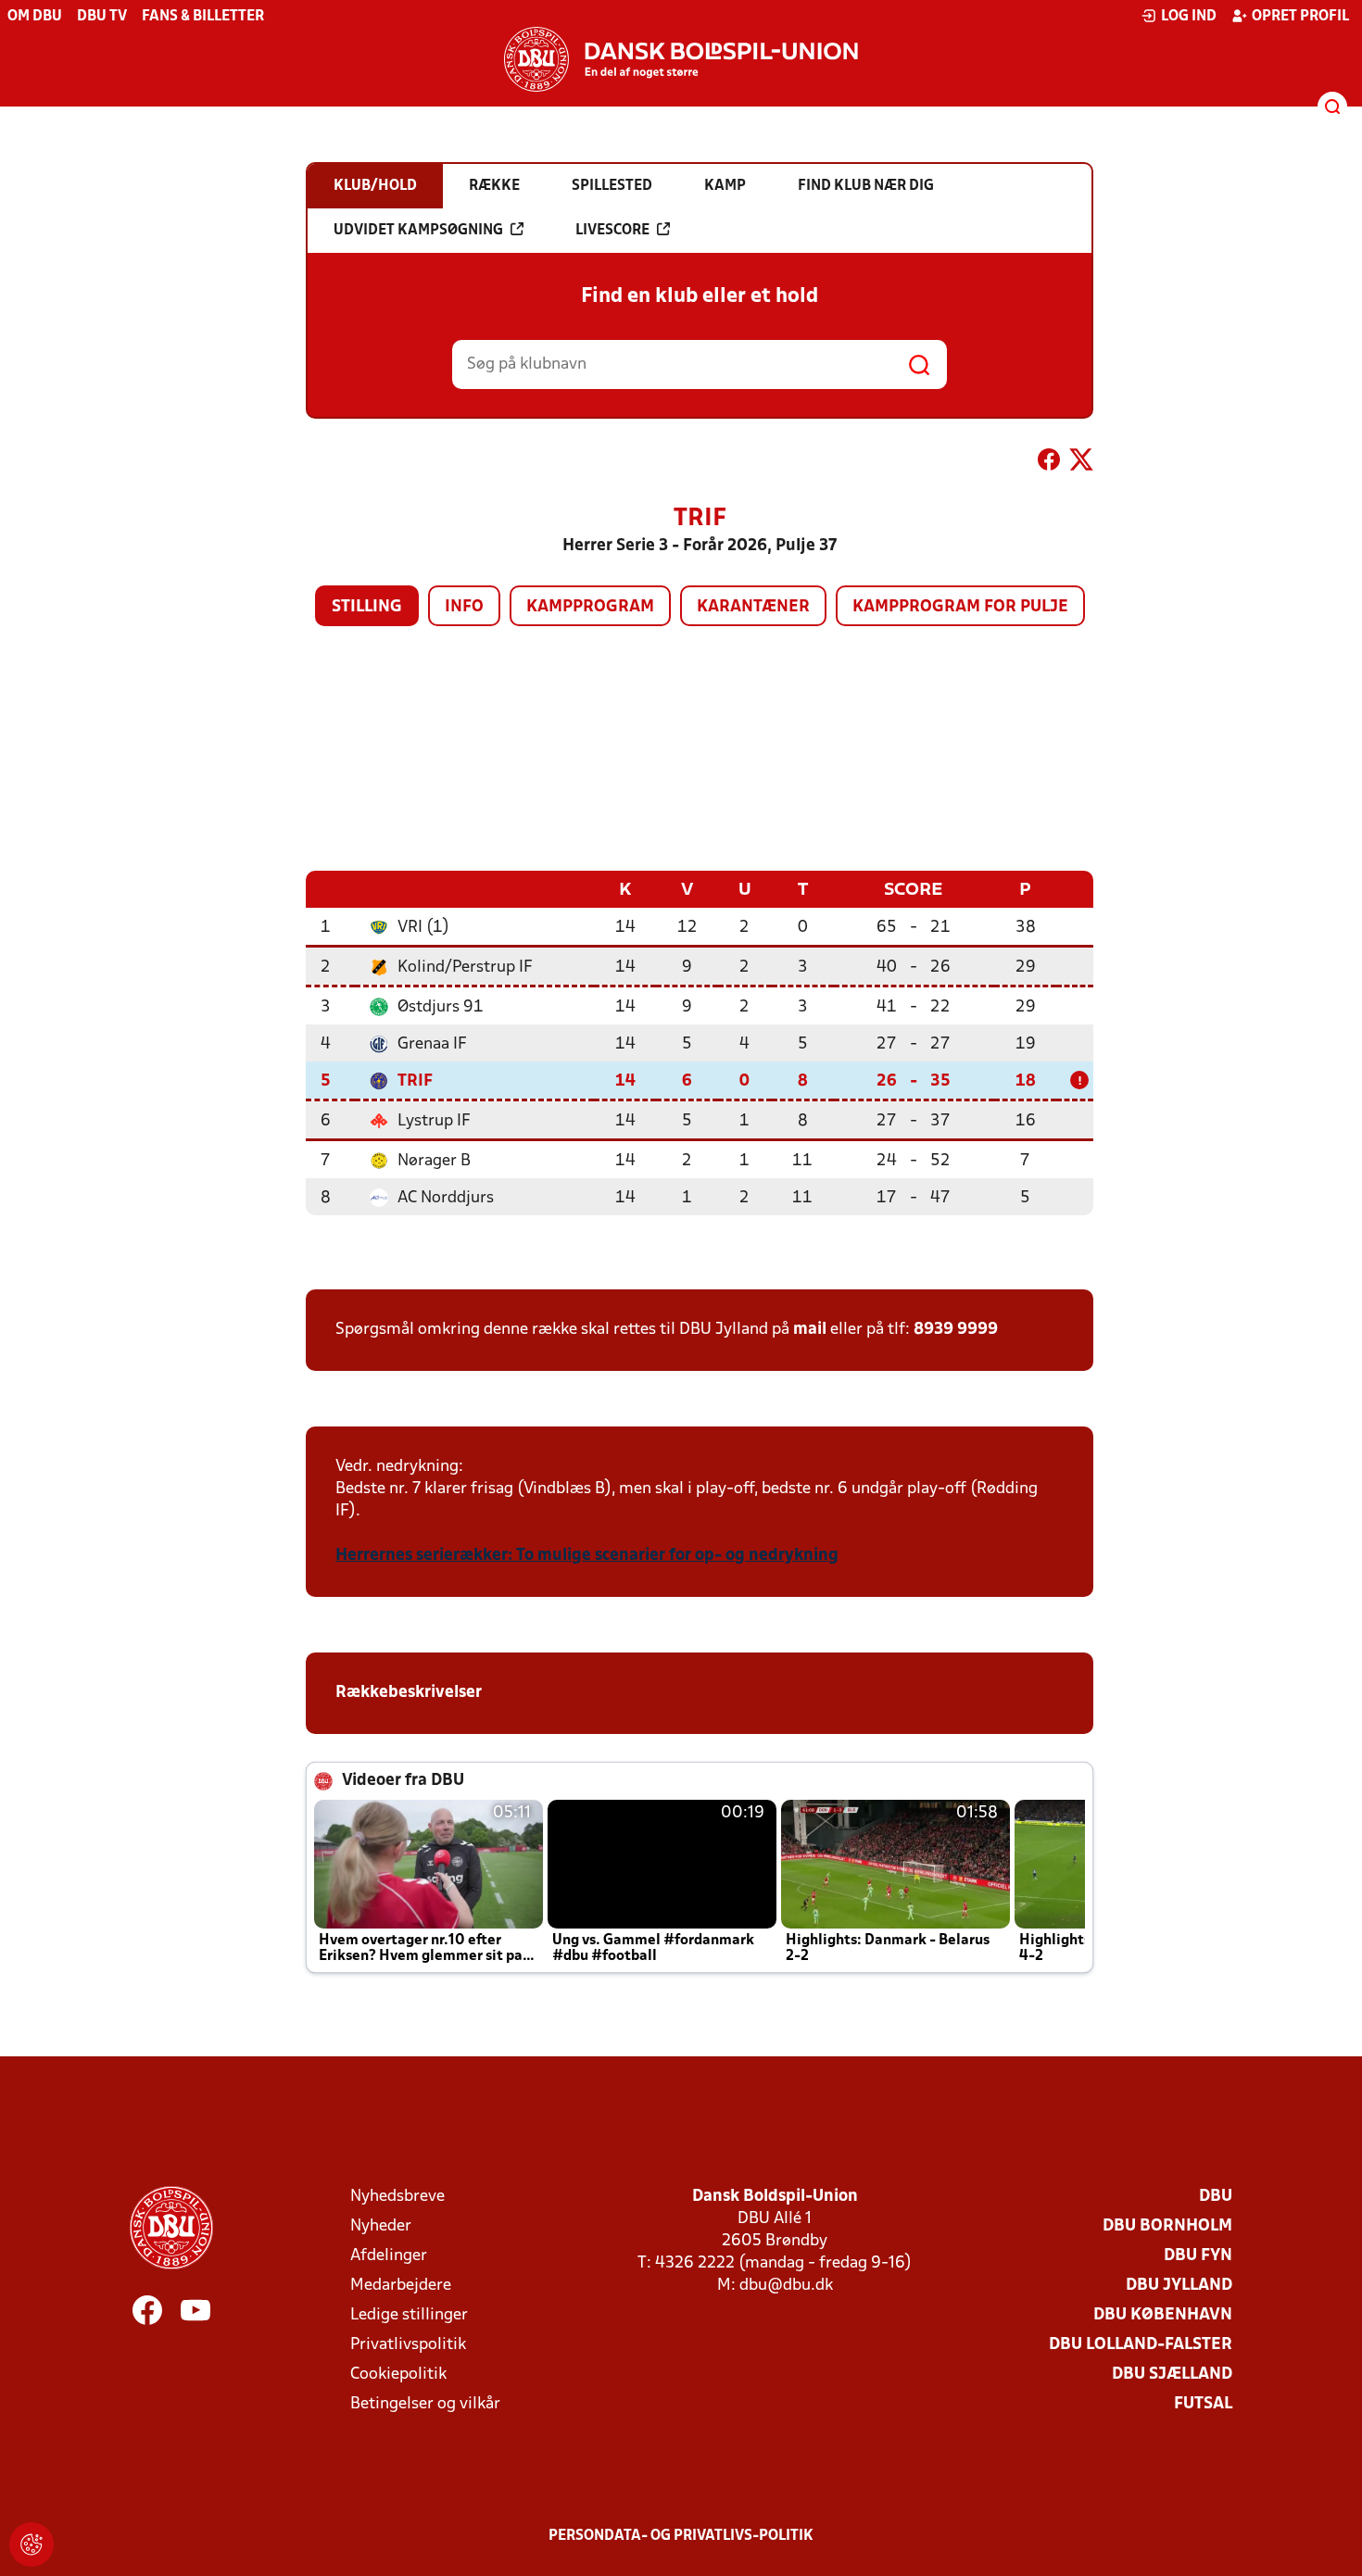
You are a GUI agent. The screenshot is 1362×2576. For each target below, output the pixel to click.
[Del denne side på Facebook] (1049, 463)
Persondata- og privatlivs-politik (681, 2536)
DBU (1216, 2197)
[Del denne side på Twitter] (1081, 463)
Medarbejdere (401, 2286)
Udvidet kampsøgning (418, 231)
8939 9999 (956, 1330)
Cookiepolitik (398, 2375)
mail (810, 1330)
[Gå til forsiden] (681, 59)
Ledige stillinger (409, 2315)
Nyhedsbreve (397, 2197)
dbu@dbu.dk (786, 2286)
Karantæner (753, 607)
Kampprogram (590, 607)
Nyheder (381, 2226)
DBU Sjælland (1172, 2375)
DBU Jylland (1179, 2286)
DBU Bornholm (1167, 2226)
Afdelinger (389, 2256)
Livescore (612, 231)
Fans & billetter (203, 17)
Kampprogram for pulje (960, 607)
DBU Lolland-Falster (1141, 2345)
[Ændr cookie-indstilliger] (32, 2545)
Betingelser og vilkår (425, 2404)
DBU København (1163, 2315)
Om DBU (35, 17)
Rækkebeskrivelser (410, 1693)
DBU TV (102, 17)
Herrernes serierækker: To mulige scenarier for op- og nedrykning (587, 1556)
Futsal (1203, 2404)
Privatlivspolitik (408, 2345)
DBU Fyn (1198, 2256)
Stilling (367, 607)
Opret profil (1300, 17)
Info (464, 607)
